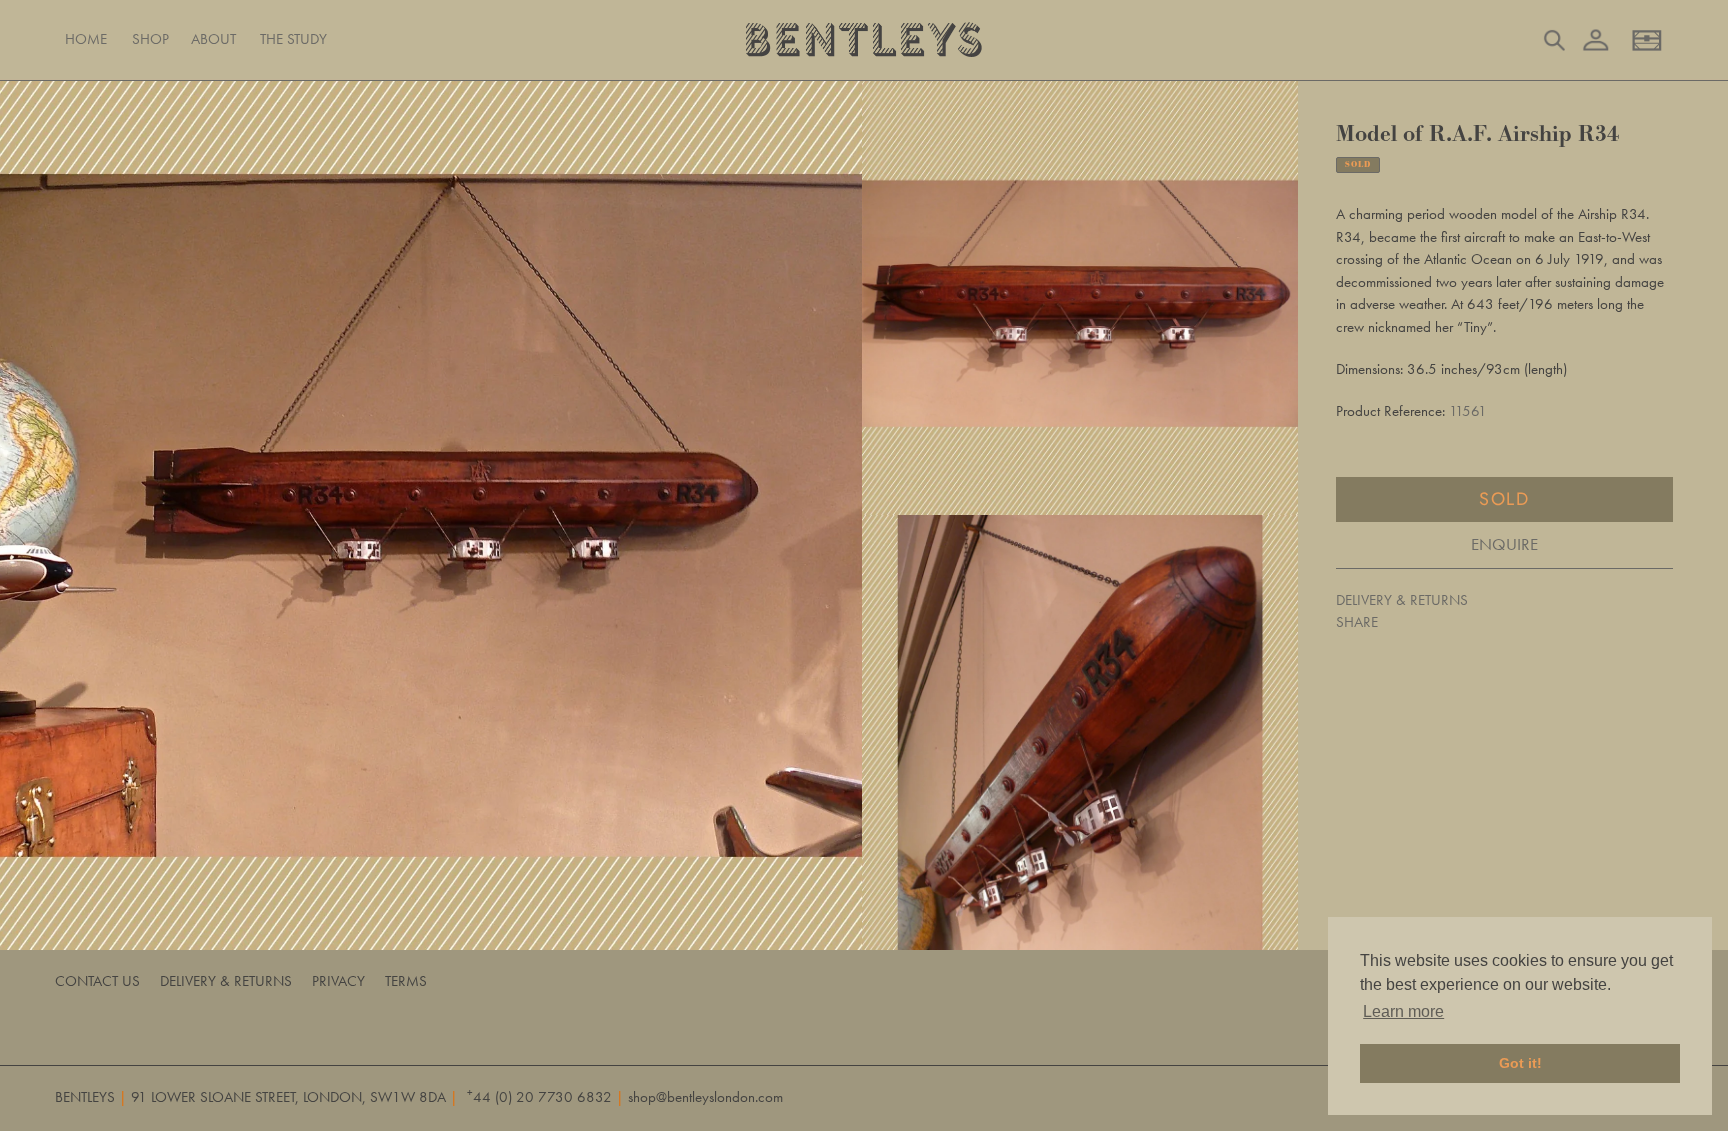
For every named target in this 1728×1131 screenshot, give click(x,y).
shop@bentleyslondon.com (705, 1097)
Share (1357, 622)
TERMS (406, 981)
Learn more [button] (1403, 1011)
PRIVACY (338, 981)
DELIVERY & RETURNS (1402, 600)
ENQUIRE (1504, 544)
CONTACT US (97, 981)
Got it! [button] (1520, 1063)
